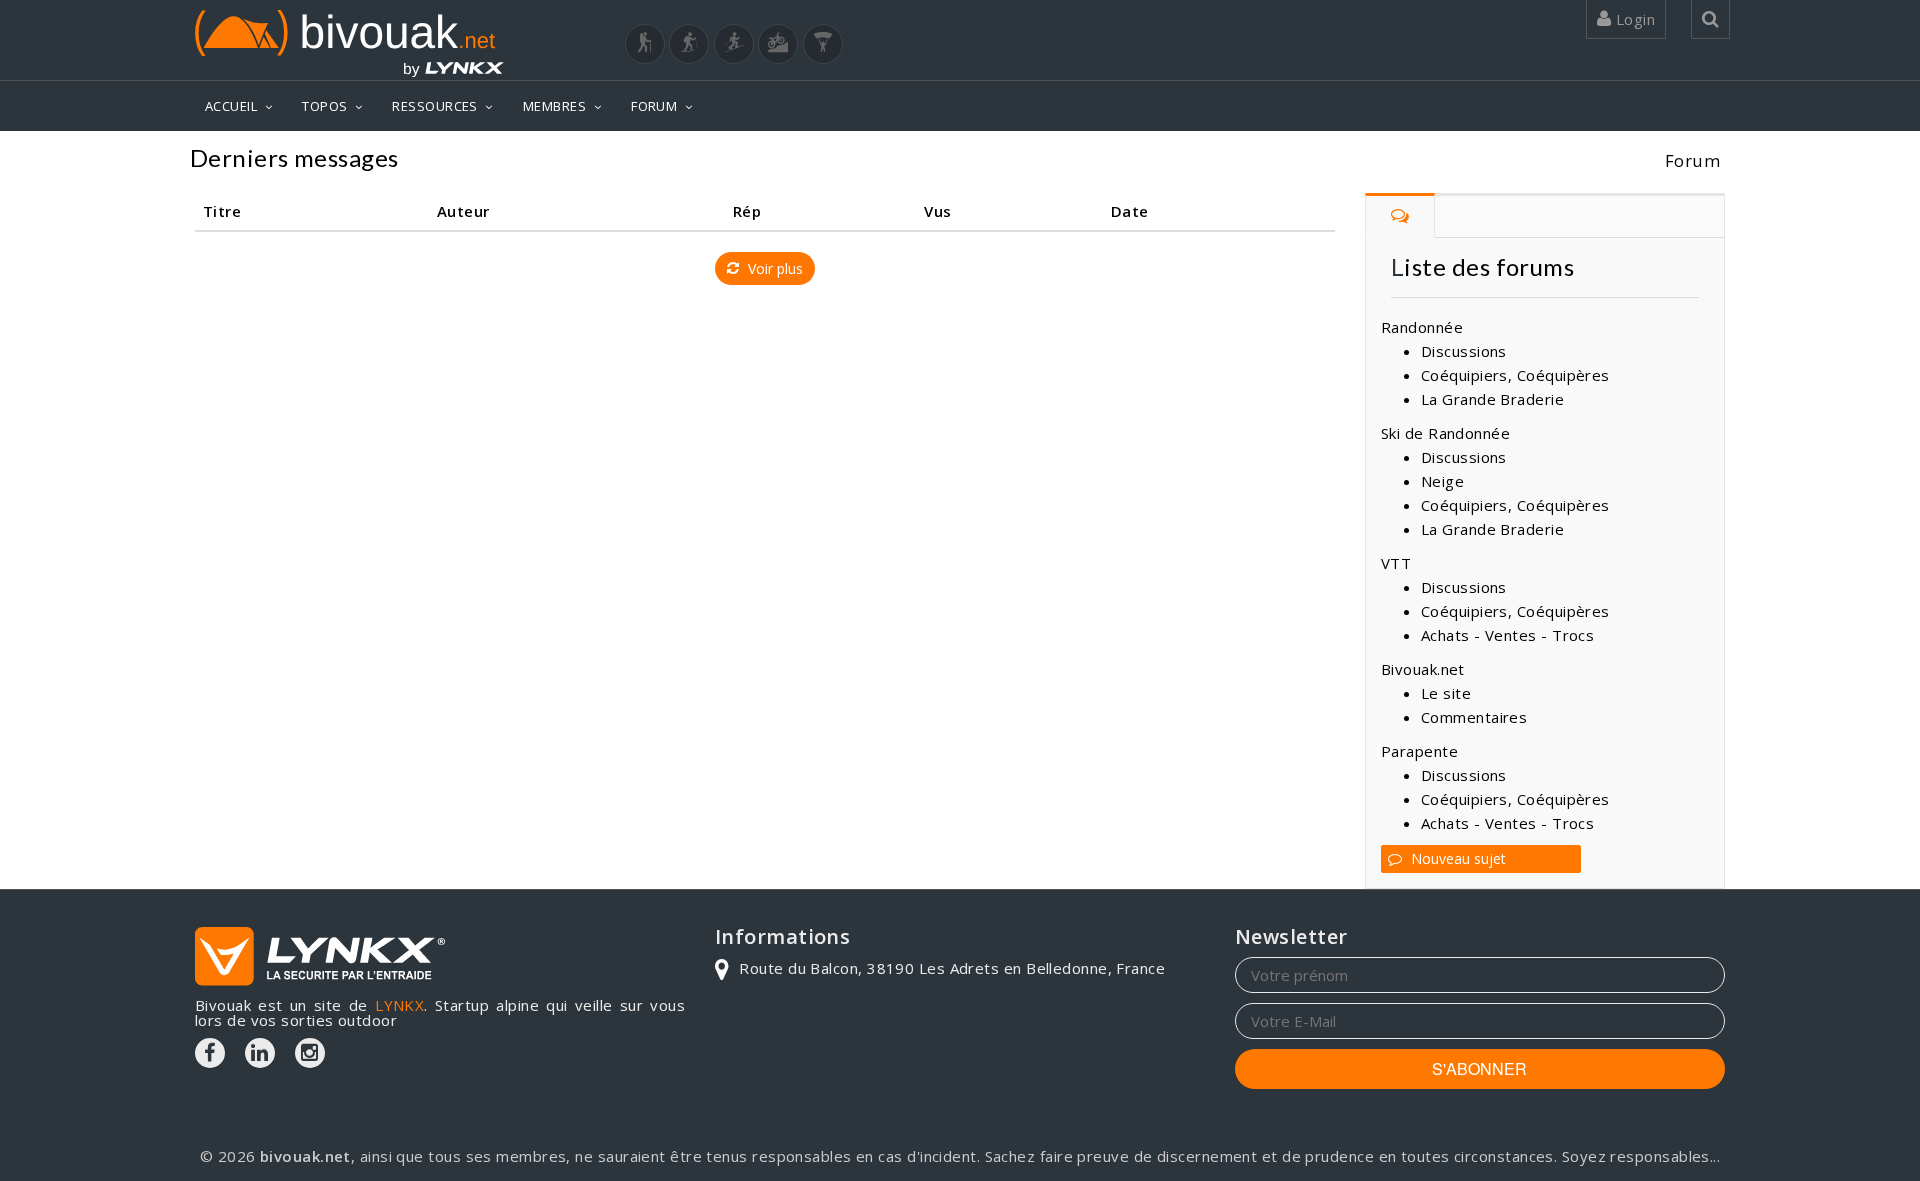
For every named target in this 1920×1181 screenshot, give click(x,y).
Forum (1692, 160)
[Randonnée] (645, 44)
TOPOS (324, 106)
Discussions (1464, 351)
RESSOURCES (435, 106)
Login (1633, 19)
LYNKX (399, 1005)
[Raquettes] (689, 44)
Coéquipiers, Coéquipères (1515, 375)
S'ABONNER (1479, 1068)
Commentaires (1474, 717)
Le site (1446, 693)
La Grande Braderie (1492, 399)
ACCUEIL (231, 106)
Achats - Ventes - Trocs (1507, 635)
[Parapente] (823, 44)
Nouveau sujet (1456, 858)
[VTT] (778, 44)
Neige (1442, 481)
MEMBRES (554, 106)
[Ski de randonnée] (734, 44)
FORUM (654, 106)
